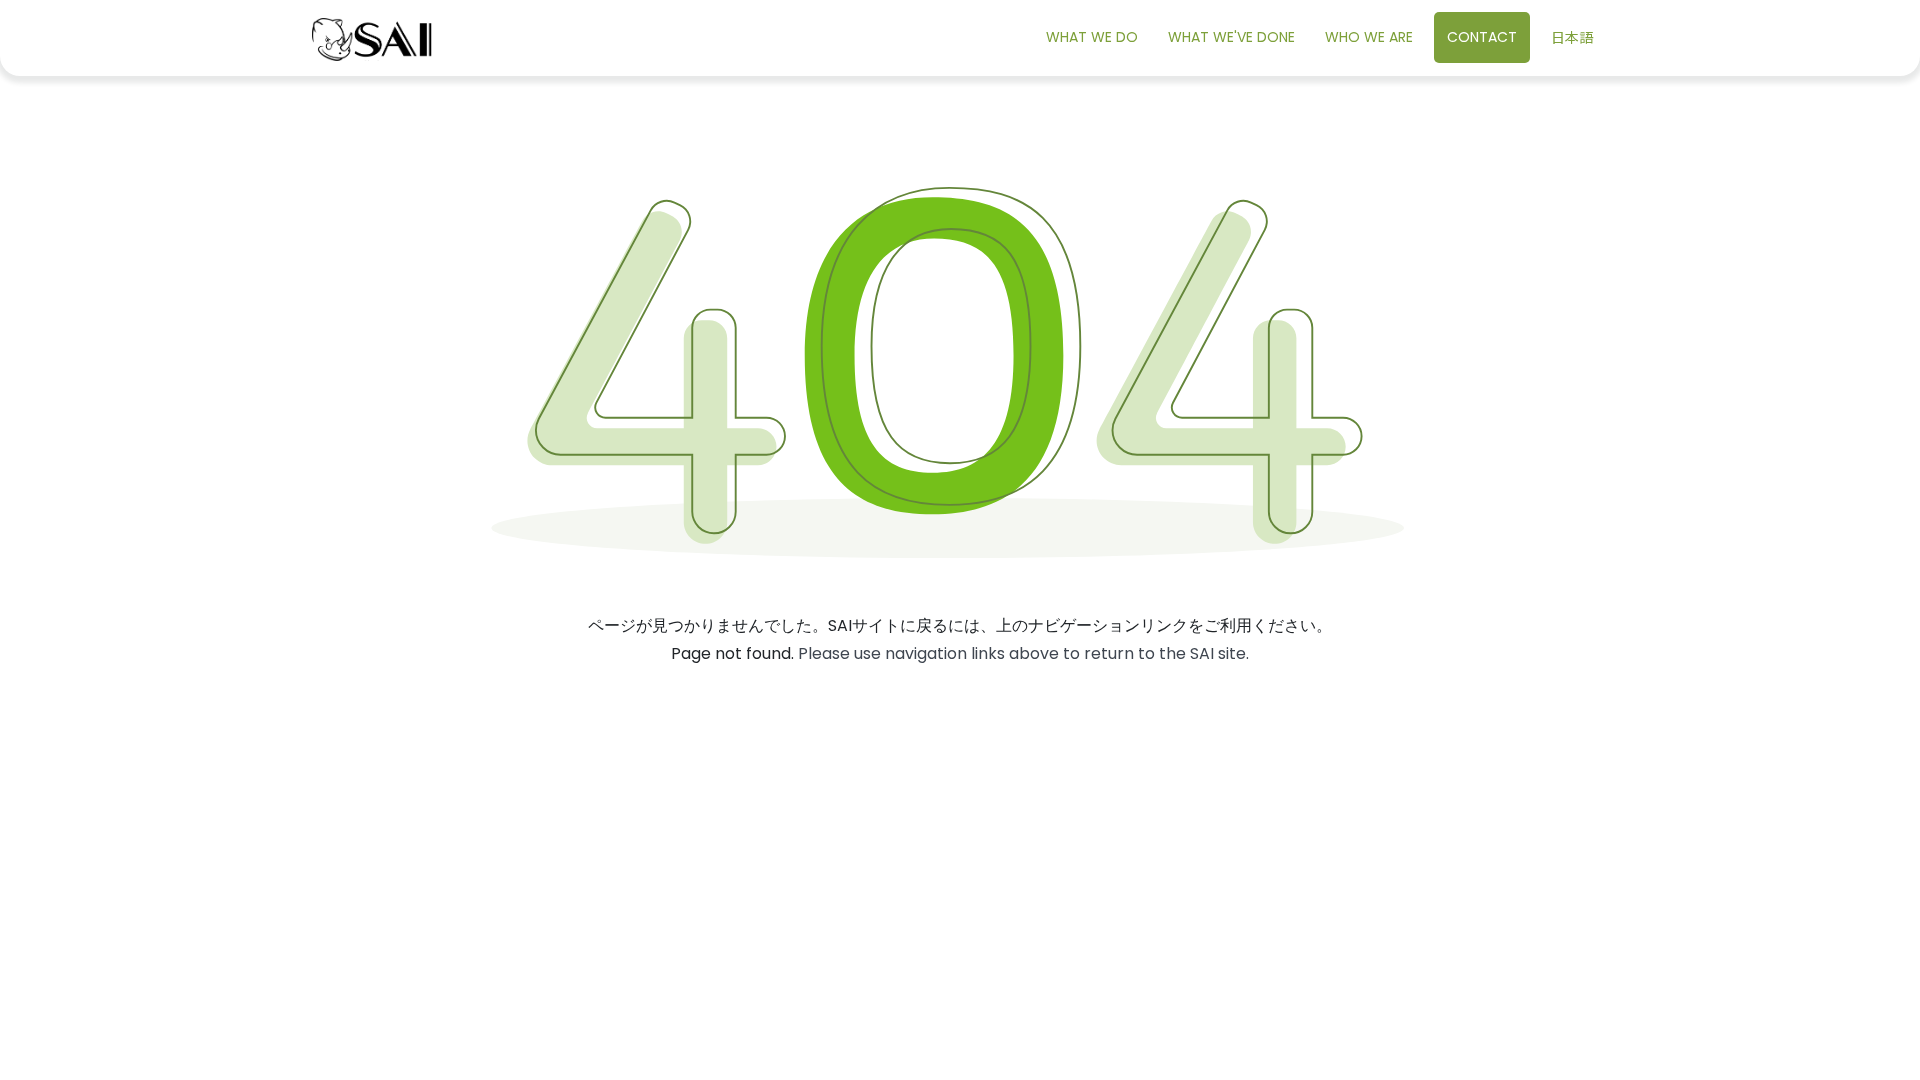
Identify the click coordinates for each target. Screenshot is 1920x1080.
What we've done (1231, 37)
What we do (1092, 37)
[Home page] (372, 38)
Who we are (1369, 37)
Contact (1482, 37)
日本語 (1572, 37)
